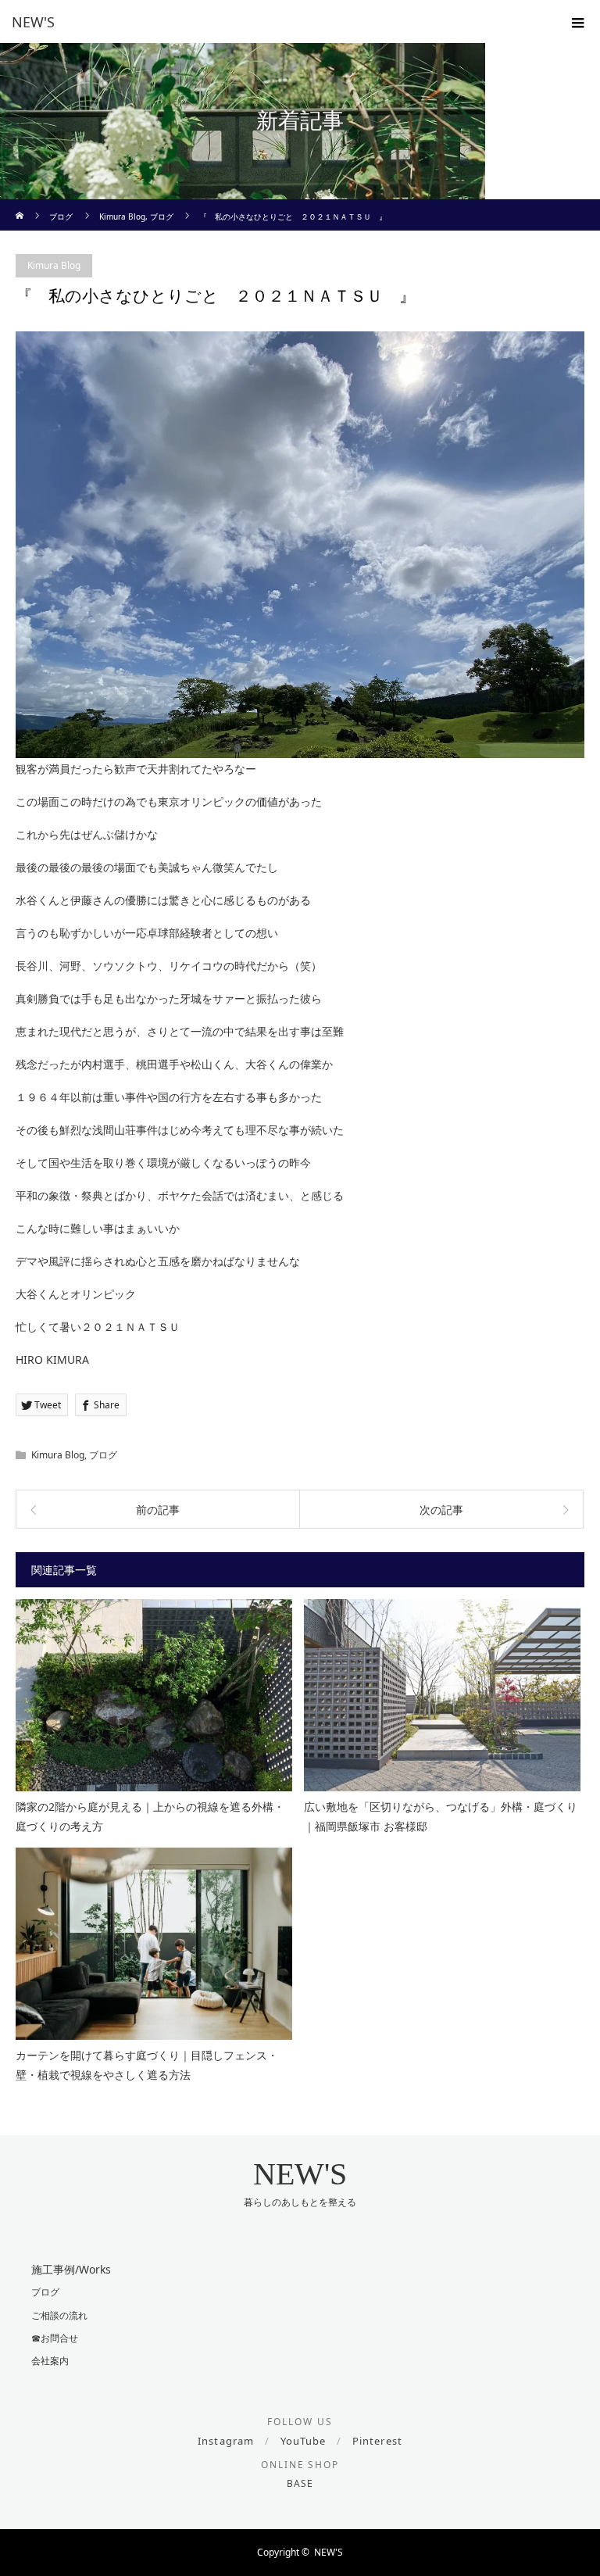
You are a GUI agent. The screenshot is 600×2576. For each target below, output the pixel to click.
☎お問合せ (55, 2338)
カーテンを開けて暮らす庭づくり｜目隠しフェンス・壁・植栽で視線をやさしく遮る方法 (147, 2065)
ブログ (103, 1455)
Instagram (225, 2441)
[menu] (578, 22)
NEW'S (300, 2174)
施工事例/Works (71, 2269)
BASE (300, 2483)
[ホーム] (21, 205)
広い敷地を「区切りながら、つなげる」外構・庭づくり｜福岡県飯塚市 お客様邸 (441, 1816)
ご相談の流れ (59, 2315)
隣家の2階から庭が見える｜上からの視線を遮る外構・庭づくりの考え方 (150, 1816)
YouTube (303, 2441)
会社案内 (50, 2361)
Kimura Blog (54, 265)
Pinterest (377, 2441)
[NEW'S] (277, 22)
